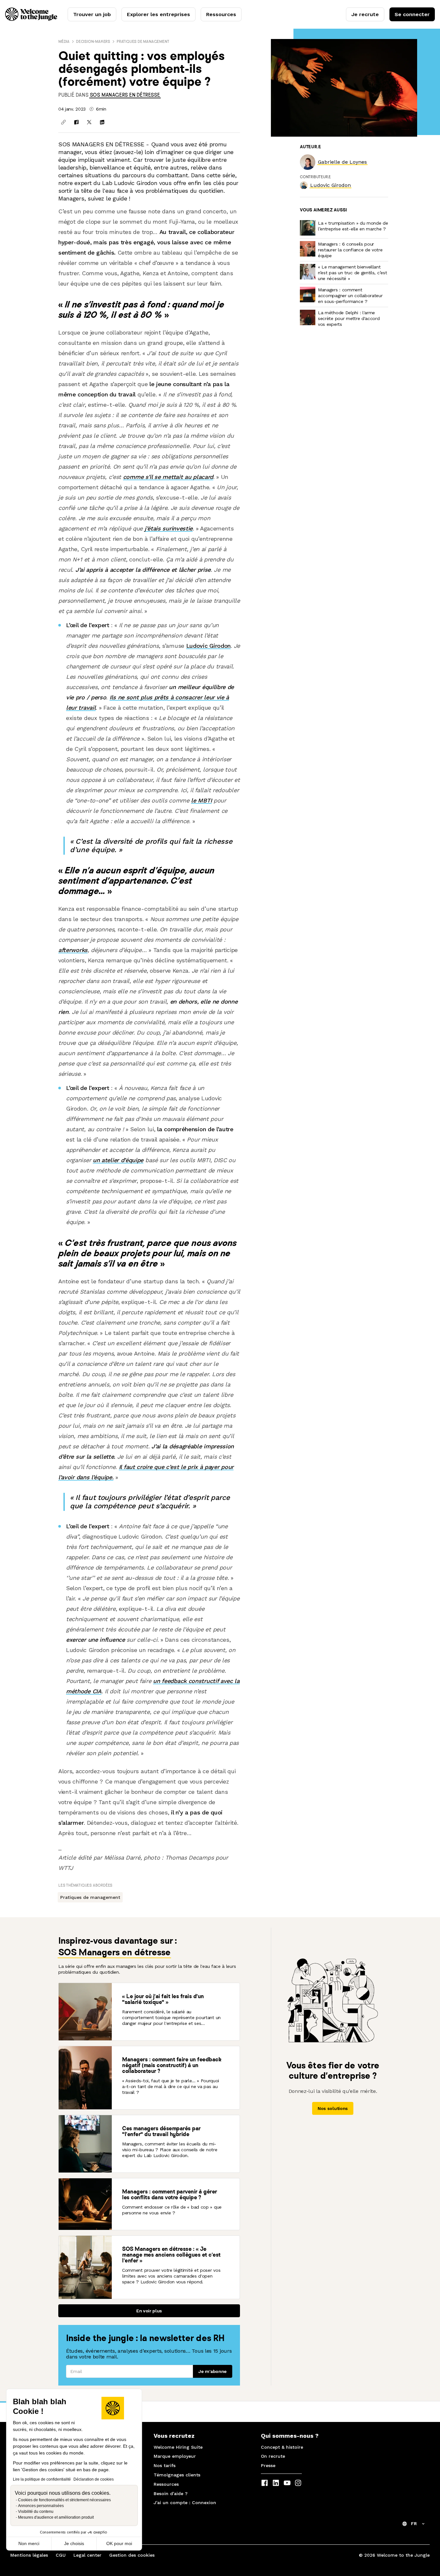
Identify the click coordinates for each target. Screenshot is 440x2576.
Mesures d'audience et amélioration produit (56, 2517)
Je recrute (365, 14)
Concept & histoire (282, 2447)
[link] (125, 95)
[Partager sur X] (89, 122)
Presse (268, 2465)
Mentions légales (29, 2555)
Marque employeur (175, 2456)
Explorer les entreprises (158, 14)
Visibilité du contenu (36, 2512)
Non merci (29, 2543)
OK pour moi (119, 2543)
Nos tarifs (165, 2465)
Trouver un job (92, 14)
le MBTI (201, 800)
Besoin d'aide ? (171, 2493)
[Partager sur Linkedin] (102, 122)
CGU (61, 2555)
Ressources (221, 14)
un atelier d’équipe (118, 1160)
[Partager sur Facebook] (76, 122)
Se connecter (412, 14)
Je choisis (74, 2543)
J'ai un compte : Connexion (185, 2503)
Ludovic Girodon (208, 646)
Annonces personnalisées (41, 2506)
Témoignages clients (177, 2475)
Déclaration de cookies (94, 2479)
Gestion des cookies (132, 2555)
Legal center (87, 2555)
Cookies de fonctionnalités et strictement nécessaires (64, 2500)
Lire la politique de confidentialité (42, 2479)
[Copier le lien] (63, 122)
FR (414, 2523)
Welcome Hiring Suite (178, 2447)
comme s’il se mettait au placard (168, 477)
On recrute (273, 2456)
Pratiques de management (143, 41)
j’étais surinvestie (169, 528)
